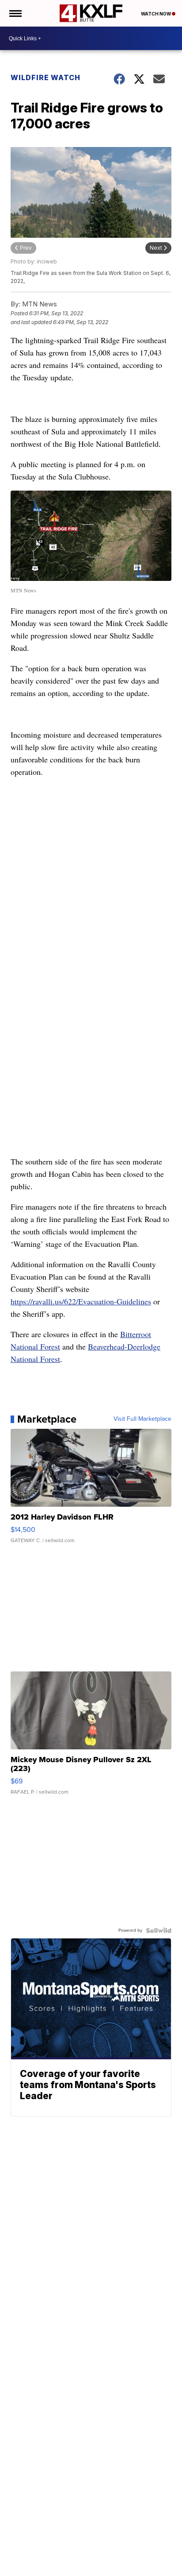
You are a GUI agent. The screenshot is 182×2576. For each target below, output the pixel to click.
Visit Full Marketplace (142, 1419)
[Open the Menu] (15, 13)
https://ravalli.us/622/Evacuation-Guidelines (81, 1301)
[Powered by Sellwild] (159, 1930)
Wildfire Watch (45, 77)
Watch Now (156, 14)
